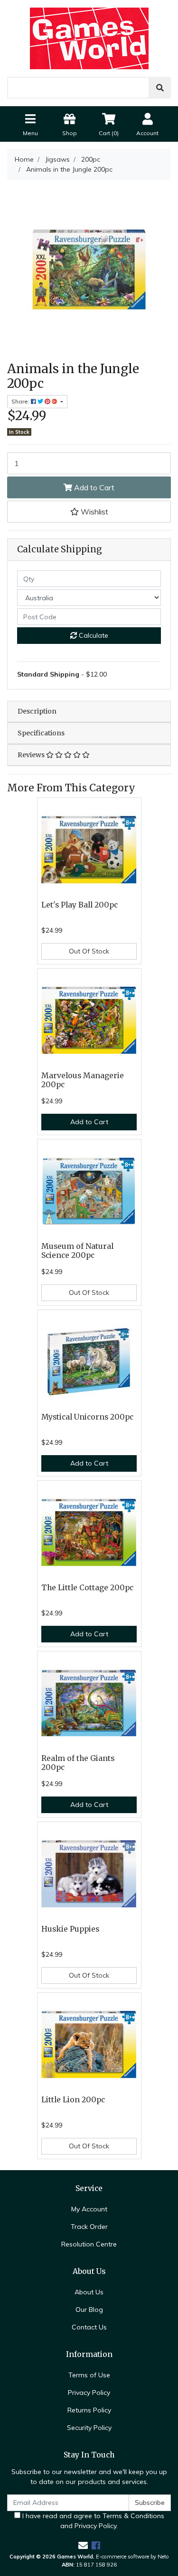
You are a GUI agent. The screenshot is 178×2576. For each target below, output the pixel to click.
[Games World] (89, 38)
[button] (89, 512)
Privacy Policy (89, 2393)
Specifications (41, 733)
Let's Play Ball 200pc (80, 905)
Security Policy (89, 2428)
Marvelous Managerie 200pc (83, 1080)
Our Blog (89, 2310)
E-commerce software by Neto (132, 2557)
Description (37, 711)
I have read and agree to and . (92, 2521)
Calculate (93, 635)
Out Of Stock (89, 951)
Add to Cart (93, 487)
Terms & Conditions (133, 2516)
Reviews (32, 755)
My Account (89, 2209)
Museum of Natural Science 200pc (77, 1251)
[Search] (160, 88)
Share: (21, 401)
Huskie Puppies (70, 1929)
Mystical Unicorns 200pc (87, 1417)
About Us (89, 2292)
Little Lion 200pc (73, 2100)
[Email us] (83, 2545)
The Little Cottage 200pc (87, 1588)
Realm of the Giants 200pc (78, 1763)
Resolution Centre (89, 2244)
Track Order (89, 2227)
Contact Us (89, 2327)
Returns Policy (89, 2410)
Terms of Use (89, 2375)
